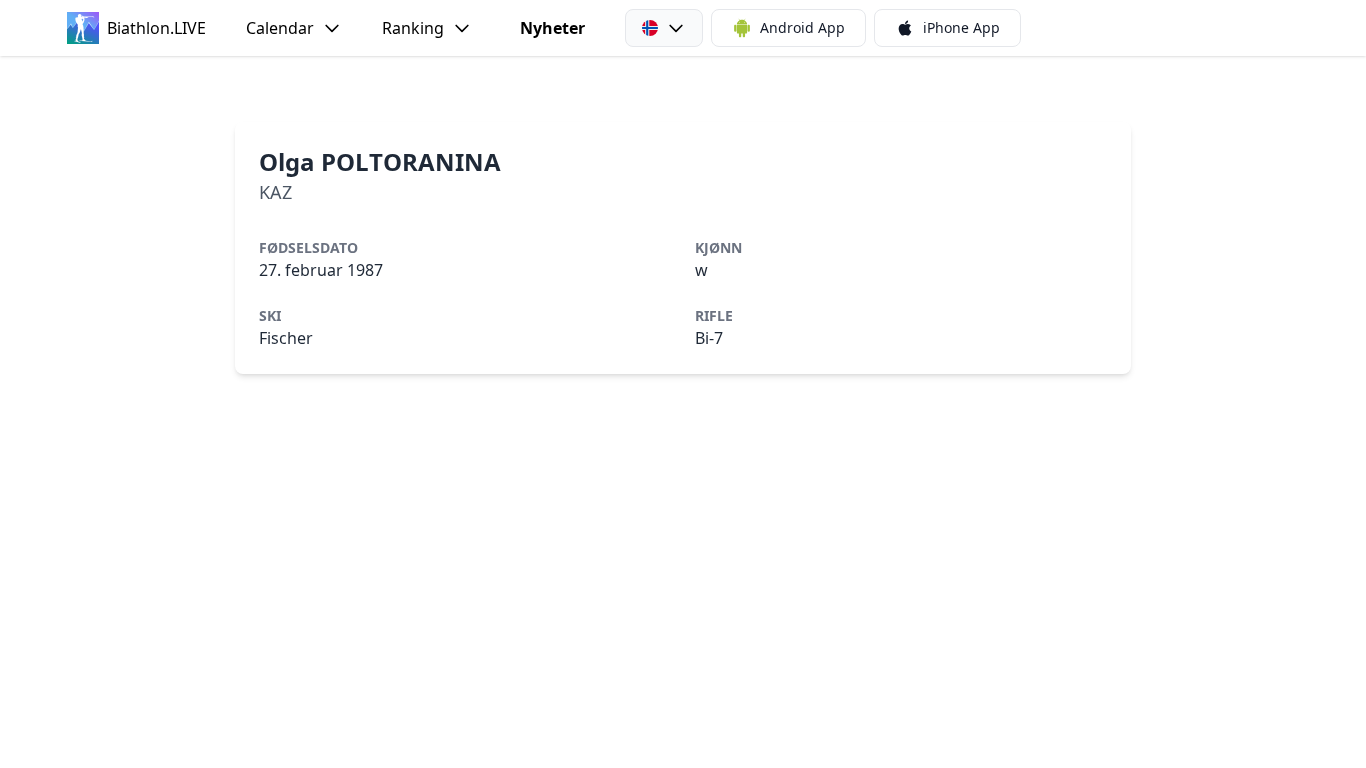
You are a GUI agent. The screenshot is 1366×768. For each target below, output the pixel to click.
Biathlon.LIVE (156, 28)
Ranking (413, 28)
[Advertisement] (683, 89)
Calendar (280, 28)
